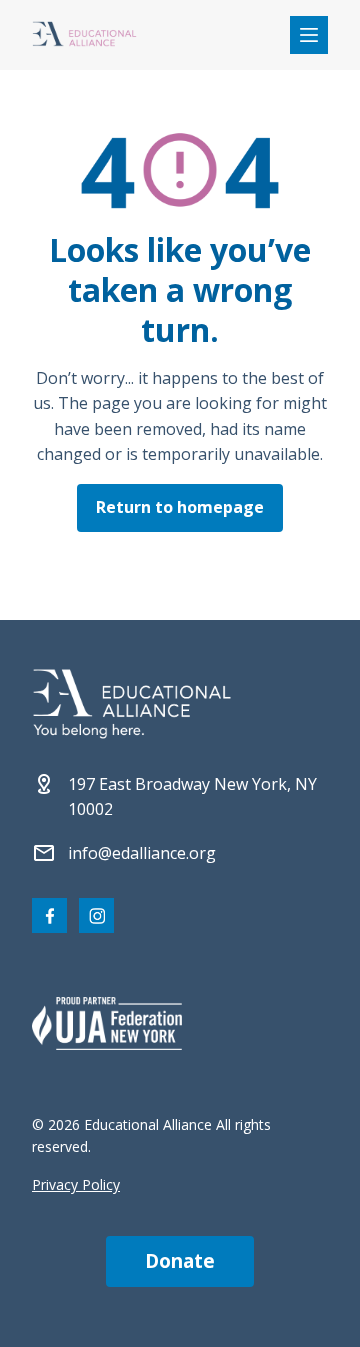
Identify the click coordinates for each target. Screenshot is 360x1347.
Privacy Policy (76, 1184)
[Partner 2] (107, 1023)
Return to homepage (180, 507)
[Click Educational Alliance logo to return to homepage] (84, 35)
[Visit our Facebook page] (49, 915)
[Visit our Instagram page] (96, 915)
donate (180, 1261)
